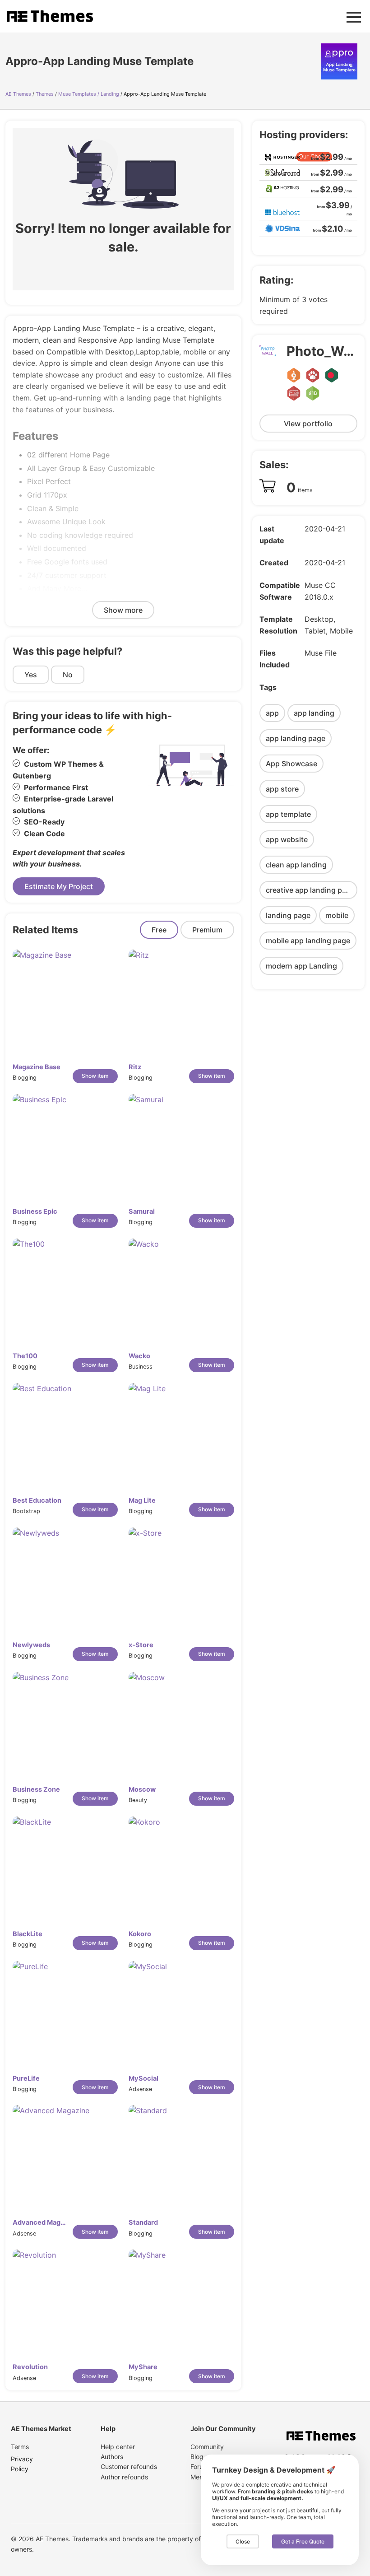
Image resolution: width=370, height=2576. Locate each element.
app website (287, 839)
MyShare (143, 2367)
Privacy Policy (22, 2464)
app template (288, 814)
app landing (314, 713)
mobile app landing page (308, 941)
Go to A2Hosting (326, 189)
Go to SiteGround (325, 172)
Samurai (142, 1211)
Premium (207, 930)
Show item (95, 1076)
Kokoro (140, 1934)
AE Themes (18, 94)
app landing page (296, 738)
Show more (123, 610)
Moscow (142, 1789)
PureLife (26, 2078)
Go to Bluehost (328, 208)
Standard (143, 2222)
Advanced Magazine (41, 2222)
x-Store (141, 1645)
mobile (337, 915)
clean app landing (296, 865)
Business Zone (36, 1789)
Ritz (135, 1067)
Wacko (139, 1356)
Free (159, 930)
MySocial (143, 2078)
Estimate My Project (59, 886)
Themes (45, 94)
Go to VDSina (330, 228)
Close (243, 2541)
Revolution (30, 2367)
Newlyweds (31, 1645)
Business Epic (35, 1211)
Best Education (37, 1500)
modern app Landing (301, 966)
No (68, 675)
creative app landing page (310, 890)
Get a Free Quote (303, 2541)
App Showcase (291, 764)
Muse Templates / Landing (89, 94)
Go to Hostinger (327, 156)
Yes (31, 675)
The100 (25, 1356)
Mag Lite (142, 1500)
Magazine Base (37, 1067)
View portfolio (308, 424)
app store (282, 789)
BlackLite (28, 1934)
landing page (288, 915)
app (272, 713)
